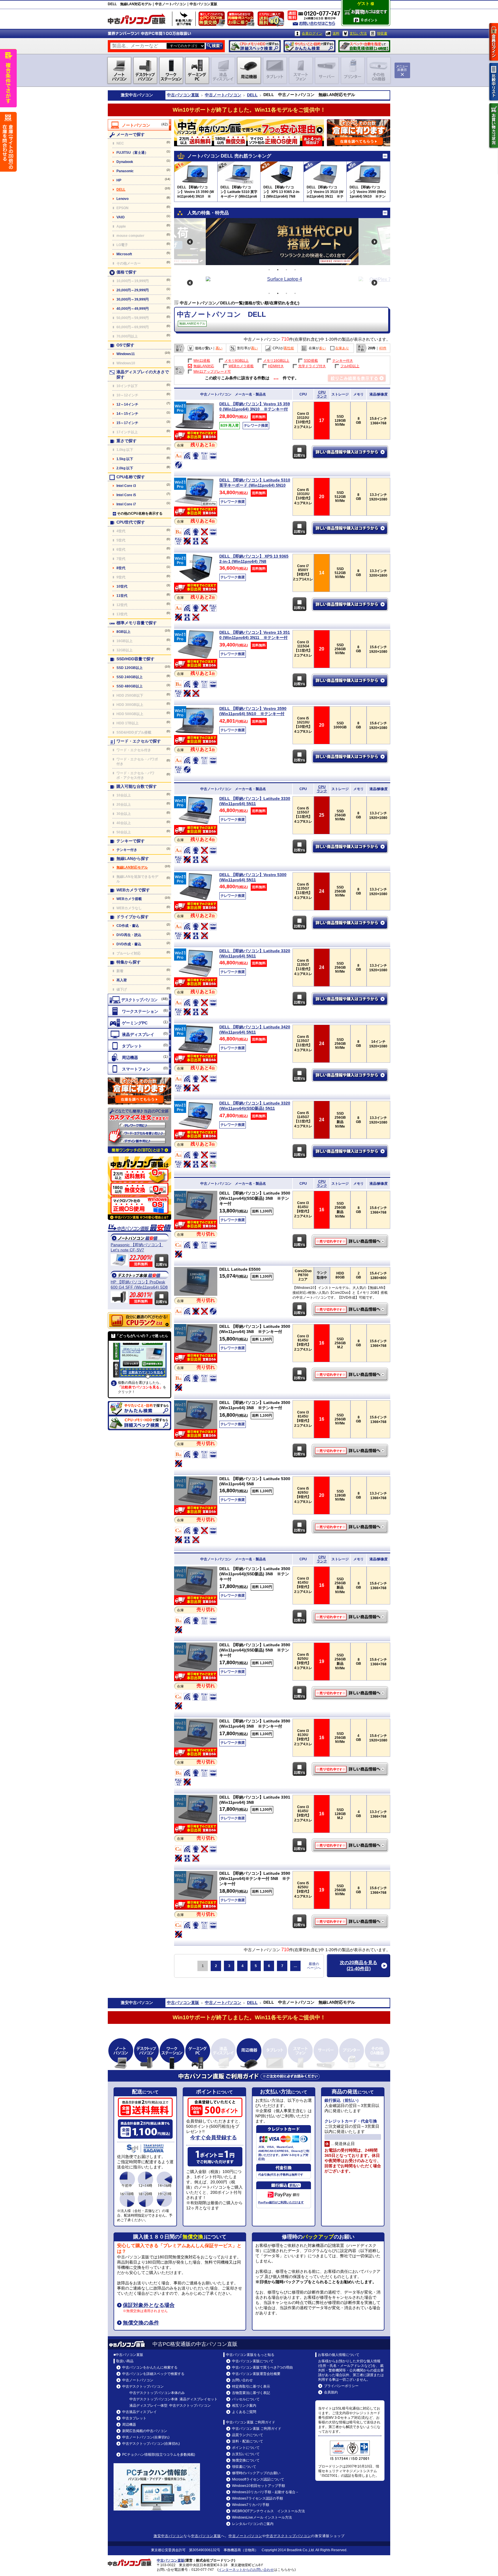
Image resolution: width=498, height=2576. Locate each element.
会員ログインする (494, 42)
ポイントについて (246, 2448)
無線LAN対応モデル (132, 867)
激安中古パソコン (169, 2536)
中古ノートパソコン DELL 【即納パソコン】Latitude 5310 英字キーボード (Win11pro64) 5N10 (351, 528)
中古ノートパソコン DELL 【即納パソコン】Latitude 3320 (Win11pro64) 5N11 (351, 999)
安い (209, 348)
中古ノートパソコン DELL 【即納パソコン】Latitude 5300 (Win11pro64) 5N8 (351, 1527)
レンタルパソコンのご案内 (253, 2524)
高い (219, 348)
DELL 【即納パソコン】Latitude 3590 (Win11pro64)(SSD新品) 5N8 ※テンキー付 (255, 1650)
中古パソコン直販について (253, 2361)
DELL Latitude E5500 (240, 1269)
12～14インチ (127, 404)
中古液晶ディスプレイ (139, 2412)
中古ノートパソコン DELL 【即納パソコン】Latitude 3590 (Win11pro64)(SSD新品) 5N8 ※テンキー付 (351, 1693)
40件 (383, 348)
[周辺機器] (139, 1057)
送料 (336, 33)
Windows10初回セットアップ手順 (259, 2486)
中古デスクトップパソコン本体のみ (157, 2393)
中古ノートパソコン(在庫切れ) (146, 2437)
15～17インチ (127, 423)
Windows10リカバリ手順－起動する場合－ (265, 2492)
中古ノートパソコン (223, 95)
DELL (252, 95)
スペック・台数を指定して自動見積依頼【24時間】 (364, 46)
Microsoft (124, 254)
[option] (282, 242)
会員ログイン (312, 33)
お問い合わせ (242, 2380)
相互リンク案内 (244, 2406)
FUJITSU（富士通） (132, 153)
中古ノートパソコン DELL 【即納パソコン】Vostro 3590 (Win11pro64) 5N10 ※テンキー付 (351, 757)
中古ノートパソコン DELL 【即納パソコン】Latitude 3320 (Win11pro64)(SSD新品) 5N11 (351, 1151)
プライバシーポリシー (341, 2386)
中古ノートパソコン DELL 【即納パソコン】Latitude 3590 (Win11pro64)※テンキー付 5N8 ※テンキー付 (351, 1921)
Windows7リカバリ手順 (251, 2505)
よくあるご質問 (244, 2412)
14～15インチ (127, 414)
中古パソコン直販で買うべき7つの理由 (262, 2367)
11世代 (122, 596)
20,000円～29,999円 (133, 290)
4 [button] (295, 270)
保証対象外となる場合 (149, 2305)
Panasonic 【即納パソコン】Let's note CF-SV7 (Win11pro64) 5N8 (137, 1247)
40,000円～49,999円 (133, 309)
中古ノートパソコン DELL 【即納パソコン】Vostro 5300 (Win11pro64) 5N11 (351, 923)
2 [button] (278, 270)
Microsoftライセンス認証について (258, 2479)
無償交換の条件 (141, 2323)
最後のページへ (314, 1966)
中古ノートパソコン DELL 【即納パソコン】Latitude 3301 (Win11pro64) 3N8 (351, 1845)
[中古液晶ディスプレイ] (139, 1034)
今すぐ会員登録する (214, 2138)
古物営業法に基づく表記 (251, 2393)
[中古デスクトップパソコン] (139, 1000)
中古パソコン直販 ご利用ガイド (257, 2429)
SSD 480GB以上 (130, 686)
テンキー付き (127, 850)
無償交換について (246, 2460)
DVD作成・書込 (129, 944)
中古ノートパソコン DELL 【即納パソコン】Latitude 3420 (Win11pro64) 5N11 (351, 1075)
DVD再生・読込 (129, 935)
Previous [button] (190, 242)
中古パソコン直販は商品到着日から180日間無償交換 (213, 20)
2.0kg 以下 (125, 468)
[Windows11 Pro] (196, 429)
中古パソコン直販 (183, 95)
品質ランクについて (248, 2435)
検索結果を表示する (357, 378)
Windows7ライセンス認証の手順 (258, 2498)
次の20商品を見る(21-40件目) (359, 1966)
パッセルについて (246, 2399)
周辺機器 (129, 2425)
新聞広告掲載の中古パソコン (145, 2431)
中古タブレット (134, 2418)
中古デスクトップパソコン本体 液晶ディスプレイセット (173, 2399)
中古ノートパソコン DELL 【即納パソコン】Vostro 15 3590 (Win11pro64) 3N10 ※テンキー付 (351, 452)
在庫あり (342, 348)
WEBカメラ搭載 (129, 899)
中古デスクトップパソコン (143, 2386)
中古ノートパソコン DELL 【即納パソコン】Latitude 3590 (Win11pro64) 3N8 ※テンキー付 (351, 1769)
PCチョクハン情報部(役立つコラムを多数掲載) (159, 2455)
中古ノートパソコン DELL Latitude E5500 (351, 1309)
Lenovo (122, 199)
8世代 (121, 568)
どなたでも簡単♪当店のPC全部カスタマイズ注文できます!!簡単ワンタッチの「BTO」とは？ (139, 1130)
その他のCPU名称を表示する (140, 513)
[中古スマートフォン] (139, 1069)
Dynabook (125, 162)
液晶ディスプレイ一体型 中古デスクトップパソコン (170, 2406)
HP (119, 180)
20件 (372, 348)
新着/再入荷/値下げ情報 (184, 19)
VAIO (120, 217)
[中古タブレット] (139, 1046)
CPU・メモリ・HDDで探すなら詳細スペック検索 (255, 46)
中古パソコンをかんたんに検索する (150, 2367)
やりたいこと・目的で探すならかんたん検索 (310, 46)
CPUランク (322, 394)
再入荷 (122, 980)
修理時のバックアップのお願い (256, 2473)
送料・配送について (248, 2441)
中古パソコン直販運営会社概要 (256, 2374)
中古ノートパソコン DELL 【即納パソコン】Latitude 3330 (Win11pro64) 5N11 (351, 847)
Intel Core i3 (126, 486)
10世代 (122, 586)
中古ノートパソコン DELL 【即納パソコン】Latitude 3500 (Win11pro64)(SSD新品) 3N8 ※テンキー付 (351, 1241)
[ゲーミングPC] (139, 1023)
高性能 (289, 348)
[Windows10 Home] (196, 1294)
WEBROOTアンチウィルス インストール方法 (268, 2511)
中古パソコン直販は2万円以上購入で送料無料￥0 (272, 20)
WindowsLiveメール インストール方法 (262, 2517)
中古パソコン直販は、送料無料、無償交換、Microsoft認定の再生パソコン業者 (139, 1188)
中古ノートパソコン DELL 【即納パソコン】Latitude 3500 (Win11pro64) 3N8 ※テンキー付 (351, 1375)
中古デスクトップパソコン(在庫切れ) (151, 2444)
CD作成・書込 (128, 926)
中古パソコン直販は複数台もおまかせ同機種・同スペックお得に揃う (242, 20)
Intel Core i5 (126, 495)
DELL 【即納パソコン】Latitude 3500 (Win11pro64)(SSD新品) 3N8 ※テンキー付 (255, 1198)
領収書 (382, 33)
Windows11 (126, 354)
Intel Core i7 (126, 504)
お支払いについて (246, 2454)
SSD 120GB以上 (130, 668)
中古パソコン (141, 95)
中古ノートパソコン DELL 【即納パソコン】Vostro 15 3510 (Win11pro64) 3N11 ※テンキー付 (351, 680)
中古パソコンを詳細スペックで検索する (153, 2374)
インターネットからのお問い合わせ (246, 2570)
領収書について (244, 2467)
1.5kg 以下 (125, 459)
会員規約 (331, 2392)
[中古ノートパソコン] (139, 125)
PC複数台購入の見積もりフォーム (139, 1091)
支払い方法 (358, 33)
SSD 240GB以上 (130, 677)
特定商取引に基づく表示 (251, 2386)
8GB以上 (123, 632)
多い (322, 348)
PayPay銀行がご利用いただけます (281, 2202)
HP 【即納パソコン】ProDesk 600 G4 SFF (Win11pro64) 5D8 (139, 1285)
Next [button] (374, 242)
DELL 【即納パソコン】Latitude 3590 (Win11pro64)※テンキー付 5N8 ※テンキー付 (255, 1878)
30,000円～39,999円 (133, 299)
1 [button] (269, 270)
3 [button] (286, 270)
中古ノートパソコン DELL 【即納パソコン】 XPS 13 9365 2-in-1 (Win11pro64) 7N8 (351, 604)
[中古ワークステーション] (139, 1011)
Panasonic (125, 171)
